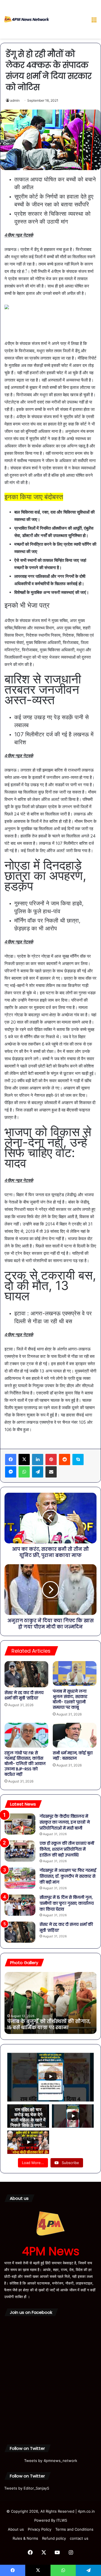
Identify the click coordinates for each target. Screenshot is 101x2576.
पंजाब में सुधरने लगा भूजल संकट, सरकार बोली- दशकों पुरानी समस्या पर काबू (70, 1699)
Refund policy (54, 2538)
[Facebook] (11, 1459)
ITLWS (62, 2520)
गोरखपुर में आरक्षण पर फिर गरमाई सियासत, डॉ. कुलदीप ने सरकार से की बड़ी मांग (68, 1876)
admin (15, 100)
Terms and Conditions (74, 2529)
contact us (79, 2538)
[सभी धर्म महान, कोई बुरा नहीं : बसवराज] (75, 1735)
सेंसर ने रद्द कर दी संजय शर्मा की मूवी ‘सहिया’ (24, 1695)
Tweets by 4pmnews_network (51, 2461)
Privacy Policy (40, 2529)
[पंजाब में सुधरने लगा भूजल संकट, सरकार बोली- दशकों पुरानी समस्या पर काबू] (75, 1673)
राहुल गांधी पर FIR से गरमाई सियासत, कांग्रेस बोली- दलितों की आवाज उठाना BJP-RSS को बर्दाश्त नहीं (25, 1764)
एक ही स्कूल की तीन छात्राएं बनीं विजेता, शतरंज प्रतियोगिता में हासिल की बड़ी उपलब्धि (67, 1849)
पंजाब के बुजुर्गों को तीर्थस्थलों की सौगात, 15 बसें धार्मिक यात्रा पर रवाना (49, 2025)
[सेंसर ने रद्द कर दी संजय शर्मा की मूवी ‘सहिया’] (26, 1674)
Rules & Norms (25, 2538)
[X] (24, 1459)
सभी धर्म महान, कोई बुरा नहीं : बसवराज (73, 1756)
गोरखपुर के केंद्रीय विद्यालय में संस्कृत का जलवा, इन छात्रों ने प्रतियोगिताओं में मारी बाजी (65, 1822)
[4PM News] (27, 19)
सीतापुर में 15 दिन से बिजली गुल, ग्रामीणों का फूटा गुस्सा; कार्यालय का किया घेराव (67, 1903)
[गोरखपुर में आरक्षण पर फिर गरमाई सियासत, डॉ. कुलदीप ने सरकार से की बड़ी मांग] (20, 1878)
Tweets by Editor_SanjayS (27, 2488)
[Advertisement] (68, 20)
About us (16, 2529)
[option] (50, 2003)
